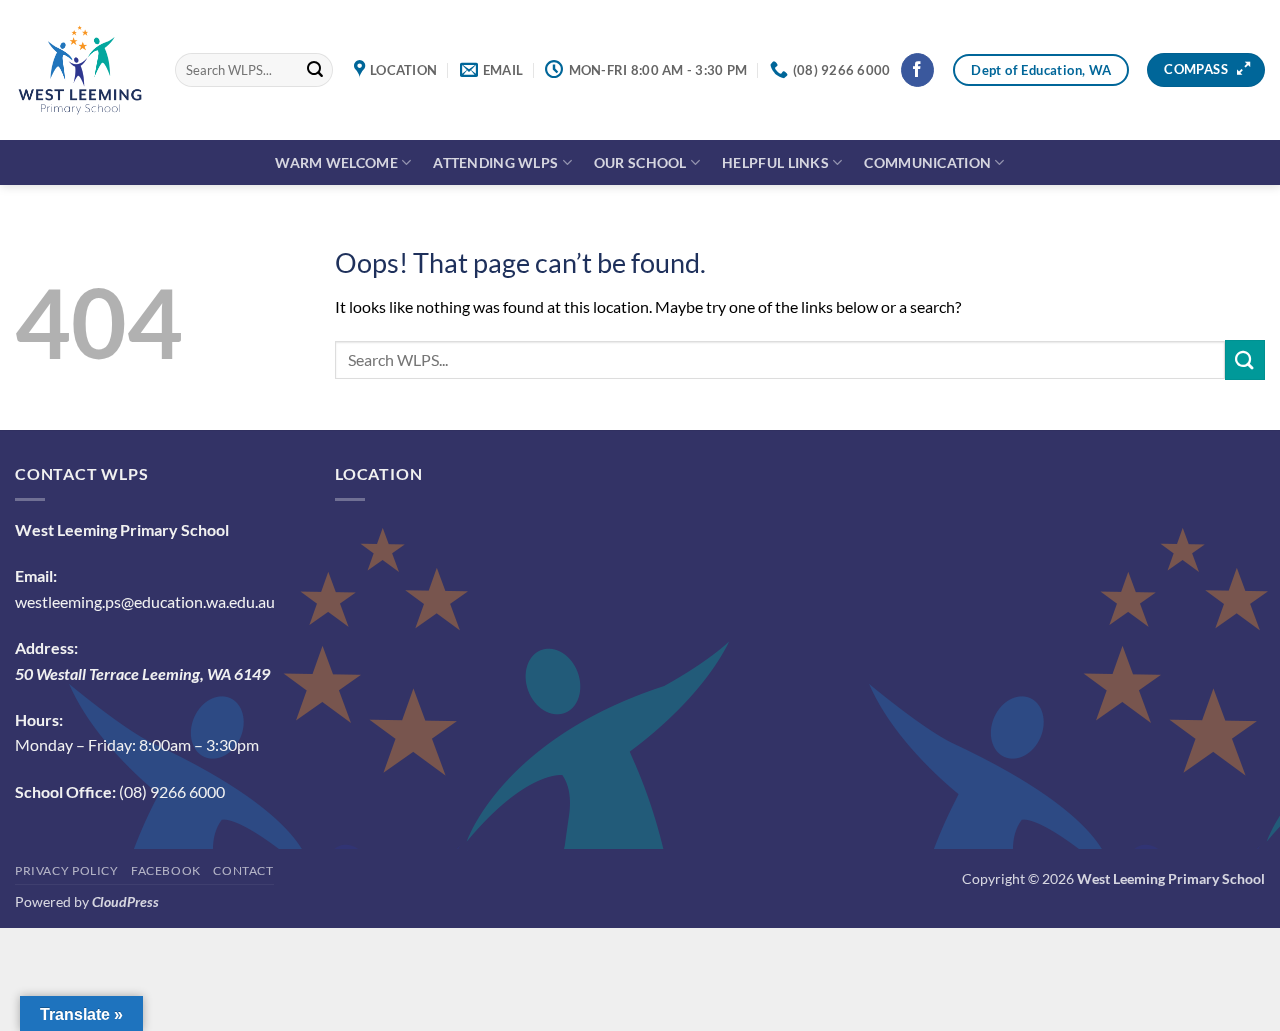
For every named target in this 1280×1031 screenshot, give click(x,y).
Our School (640, 162)
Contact (243, 870)
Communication (927, 162)
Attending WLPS (495, 162)
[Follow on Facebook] (917, 70)
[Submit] (315, 70)
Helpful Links (775, 162)
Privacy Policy (67, 870)
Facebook (166, 870)
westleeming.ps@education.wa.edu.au (145, 601)
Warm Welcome (336, 162)
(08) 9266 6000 (172, 791)
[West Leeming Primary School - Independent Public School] (80, 70)
